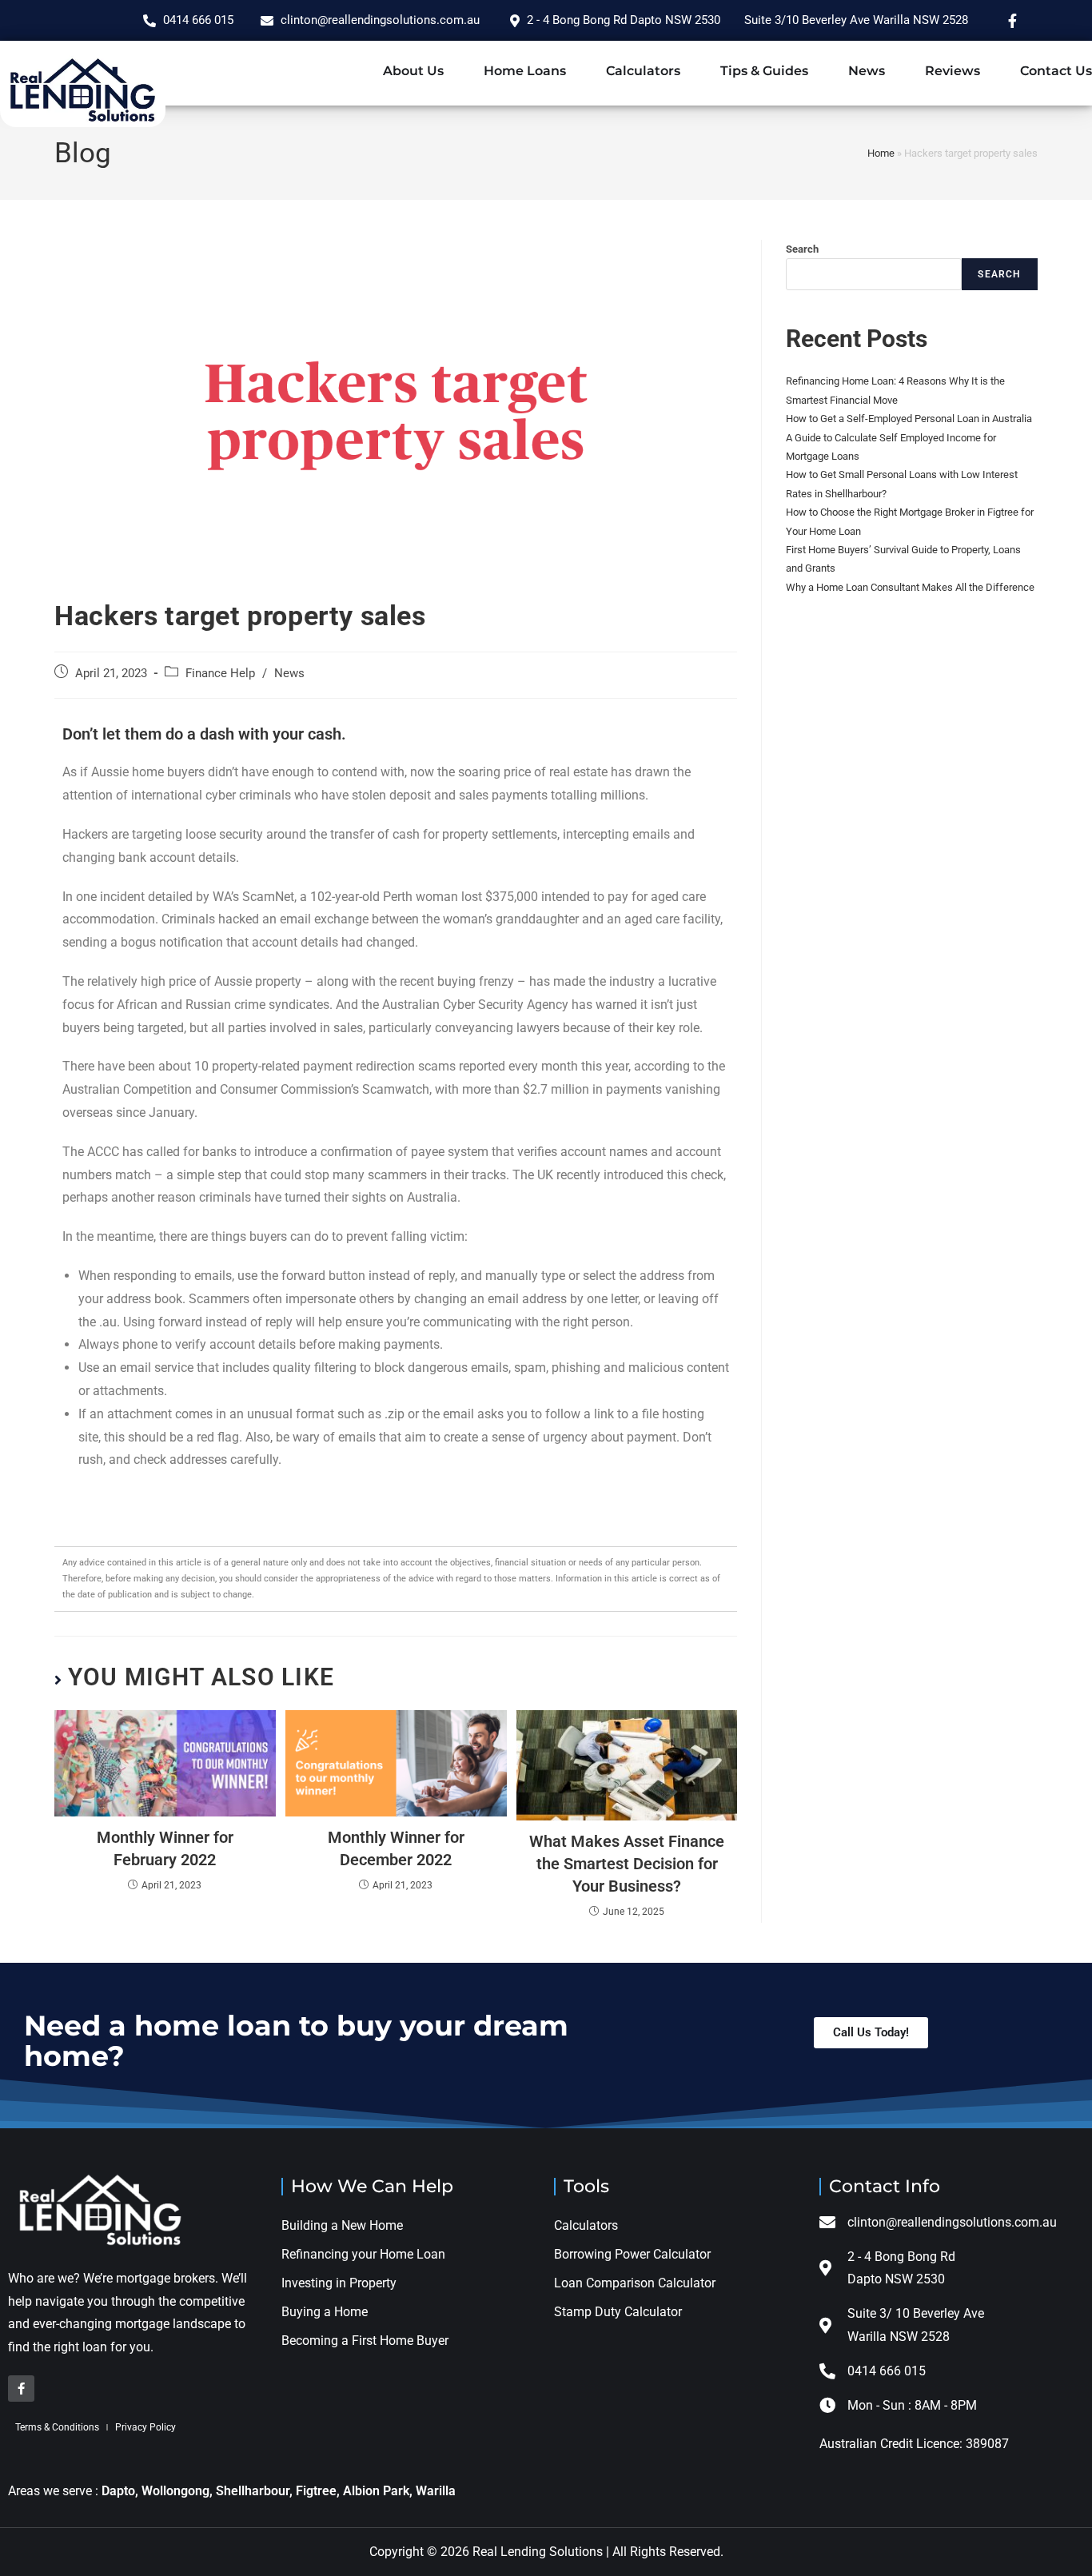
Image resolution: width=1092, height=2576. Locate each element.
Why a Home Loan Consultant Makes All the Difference (910, 587)
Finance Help (220, 674)
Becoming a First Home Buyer (365, 2341)
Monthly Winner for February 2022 (165, 1848)
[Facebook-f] (21, 2389)
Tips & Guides (764, 71)
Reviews (953, 71)
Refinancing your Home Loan (363, 2254)
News (867, 71)
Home (881, 153)
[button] (871, 2033)
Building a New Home (342, 2225)
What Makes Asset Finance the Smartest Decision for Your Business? (627, 1864)
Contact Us (1056, 71)
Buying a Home (325, 2312)
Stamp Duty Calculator (620, 2312)
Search (802, 249)
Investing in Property (339, 2283)
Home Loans (525, 71)
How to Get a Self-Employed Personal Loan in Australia (910, 419)
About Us (413, 71)
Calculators (643, 71)
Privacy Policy (145, 2427)
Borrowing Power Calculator (632, 2254)
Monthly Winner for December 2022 (396, 1848)
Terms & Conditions (57, 2427)
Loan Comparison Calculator (635, 2283)
